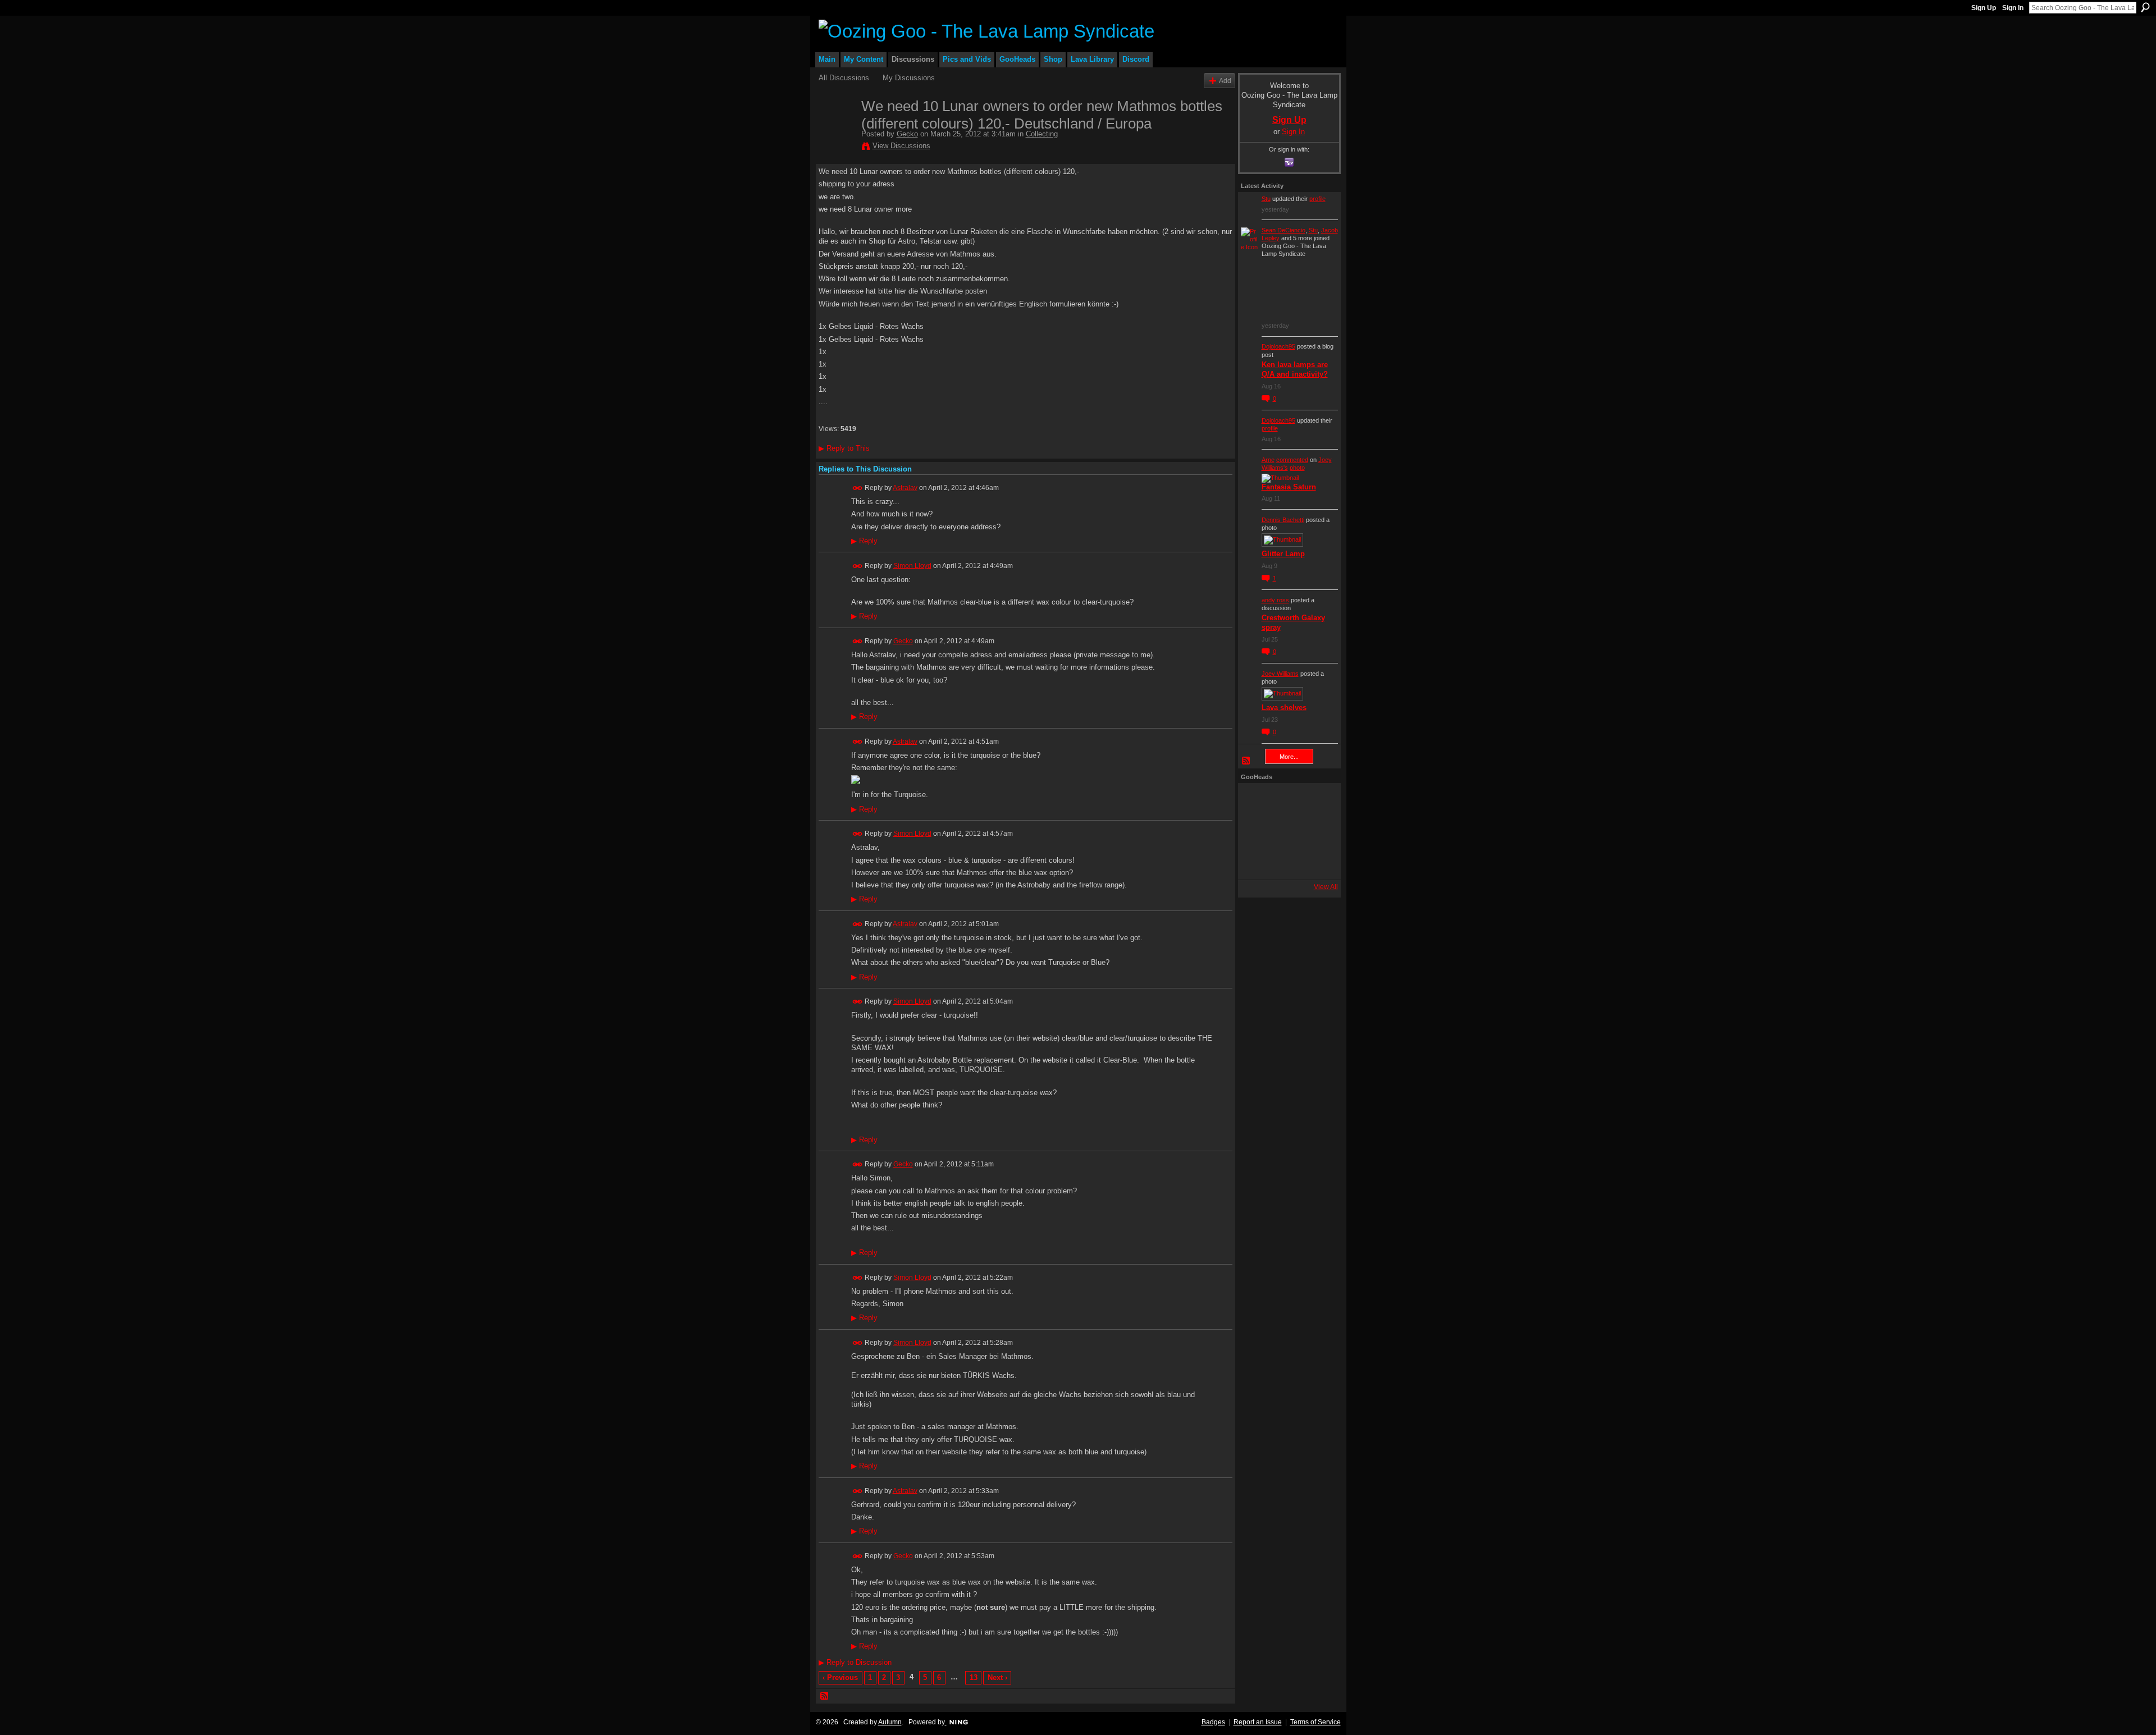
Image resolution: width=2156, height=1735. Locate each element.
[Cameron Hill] (1286, 801)
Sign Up (1984, 8)
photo (1297, 468)
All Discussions (844, 78)
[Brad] (1317, 831)
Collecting (1042, 134)
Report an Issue (1258, 1722)
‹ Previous (840, 1677)
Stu (1266, 199)
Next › (997, 1677)
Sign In (2013, 8)
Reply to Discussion (855, 1662)
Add (1225, 81)
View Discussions (901, 146)
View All (1326, 887)
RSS (825, 1696)
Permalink (858, 488)
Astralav (905, 488)
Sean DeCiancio (1283, 230)
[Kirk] (1286, 831)
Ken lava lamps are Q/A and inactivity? (1295, 369)
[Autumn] (1256, 862)
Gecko (907, 134)
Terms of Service (1315, 1722)
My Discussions (909, 78)
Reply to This (844, 448)
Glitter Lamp (1283, 554)
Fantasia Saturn (1289, 487)
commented (1292, 460)
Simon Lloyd (912, 565)
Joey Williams (1280, 674)
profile (1317, 199)
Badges (1213, 1722)
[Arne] (1286, 862)
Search (2145, 7)
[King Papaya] (1256, 801)
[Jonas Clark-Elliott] (1256, 831)
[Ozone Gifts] (1317, 801)
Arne (1268, 460)
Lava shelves (1284, 708)
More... (1289, 757)
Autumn (890, 1722)
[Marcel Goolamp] (1317, 862)
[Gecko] (837, 130)
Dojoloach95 (1278, 346)
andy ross (1275, 600)
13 (974, 1677)
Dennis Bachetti (1283, 520)
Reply (864, 541)
